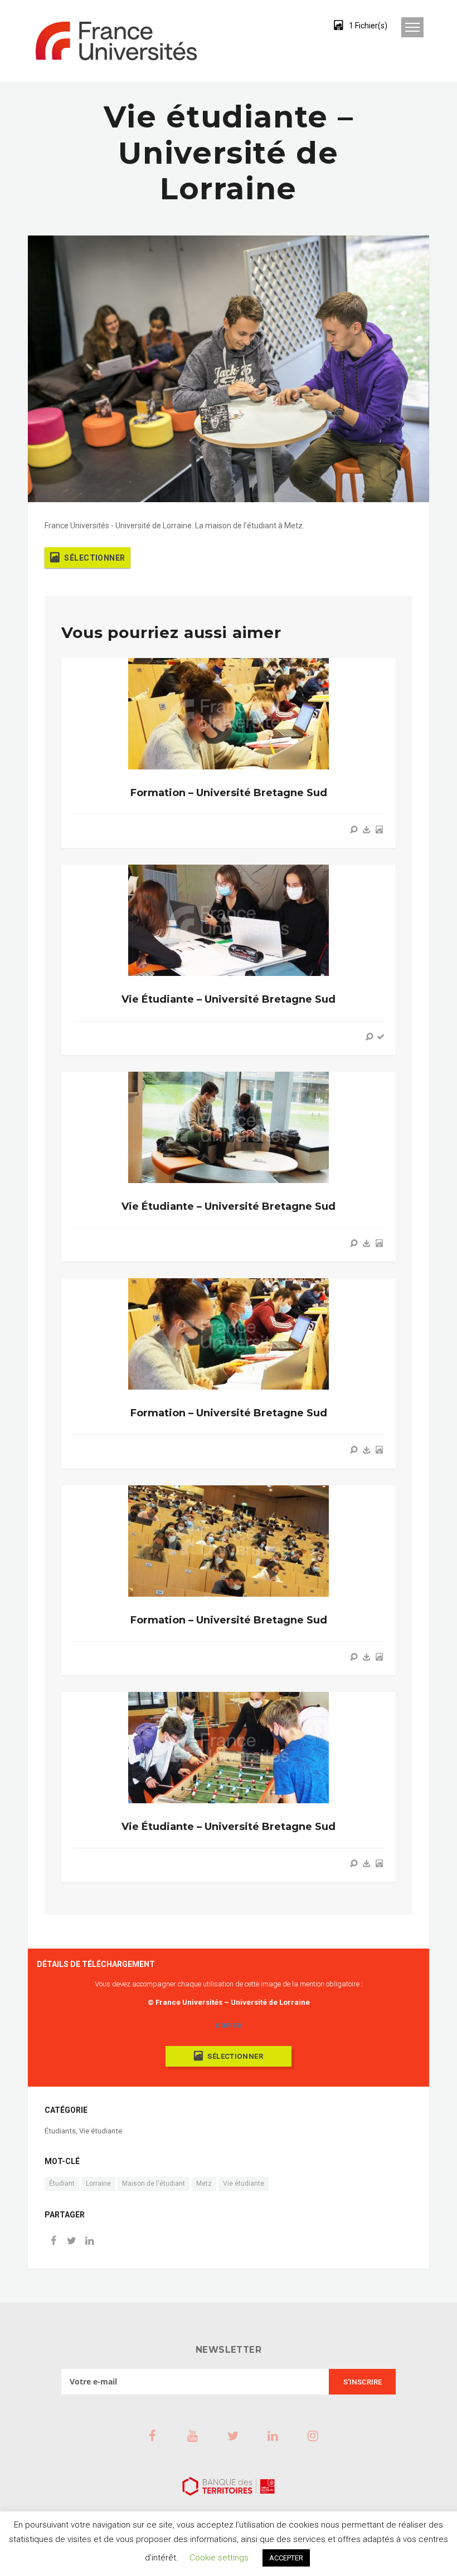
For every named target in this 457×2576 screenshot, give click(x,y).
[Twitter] (71, 2242)
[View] (354, 830)
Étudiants (60, 2131)
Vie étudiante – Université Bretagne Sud (229, 999)
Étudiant (62, 2184)
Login (297, 25)
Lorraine (98, 2184)
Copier (228, 2025)
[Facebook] (54, 2242)
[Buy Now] (367, 830)
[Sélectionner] (379, 830)
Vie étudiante (101, 2131)
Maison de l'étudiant (154, 2184)
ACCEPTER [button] (286, 2558)
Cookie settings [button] (219, 2558)
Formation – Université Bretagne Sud (229, 793)
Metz (204, 2184)
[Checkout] (381, 1037)
